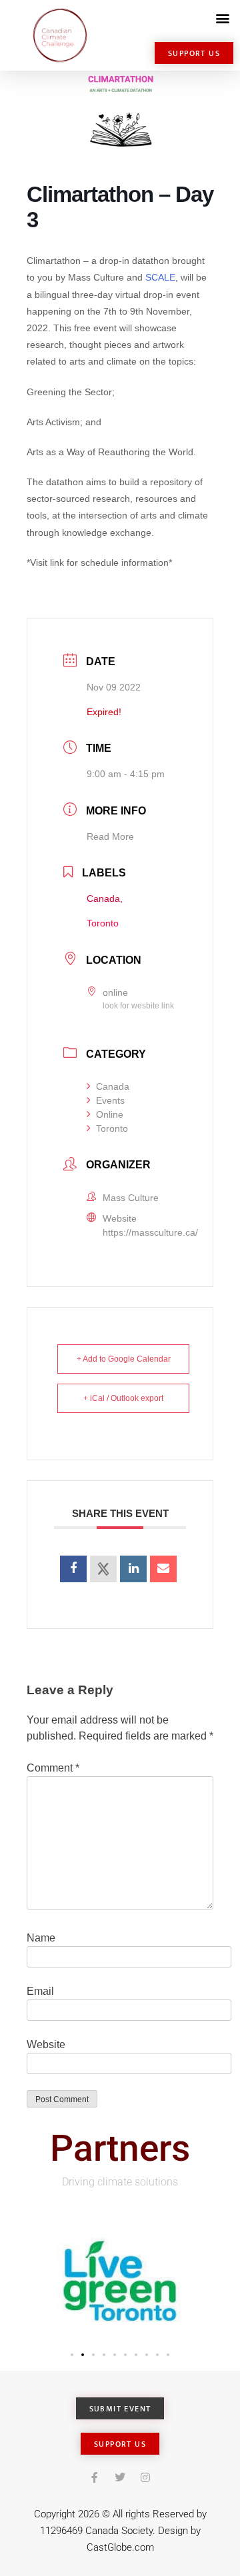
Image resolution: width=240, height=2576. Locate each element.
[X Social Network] (103, 1569)
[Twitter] (120, 2477)
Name (41, 1938)
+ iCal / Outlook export (123, 1398)
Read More (110, 836)
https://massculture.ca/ (150, 1232)
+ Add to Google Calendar (124, 1359)
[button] (222, 18)
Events (110, 1100)
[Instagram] (145, 2477)
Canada (113, 1086)
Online (110, 1114)
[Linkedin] (133, 1569)
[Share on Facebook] (73, 1569)
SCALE (160, 277)
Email (40, 1991)
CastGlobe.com (120, 2547)
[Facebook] (95, 2477)
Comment (53, 1768)
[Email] (163, 1569)
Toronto (112, 1128)
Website (46, 2044)
